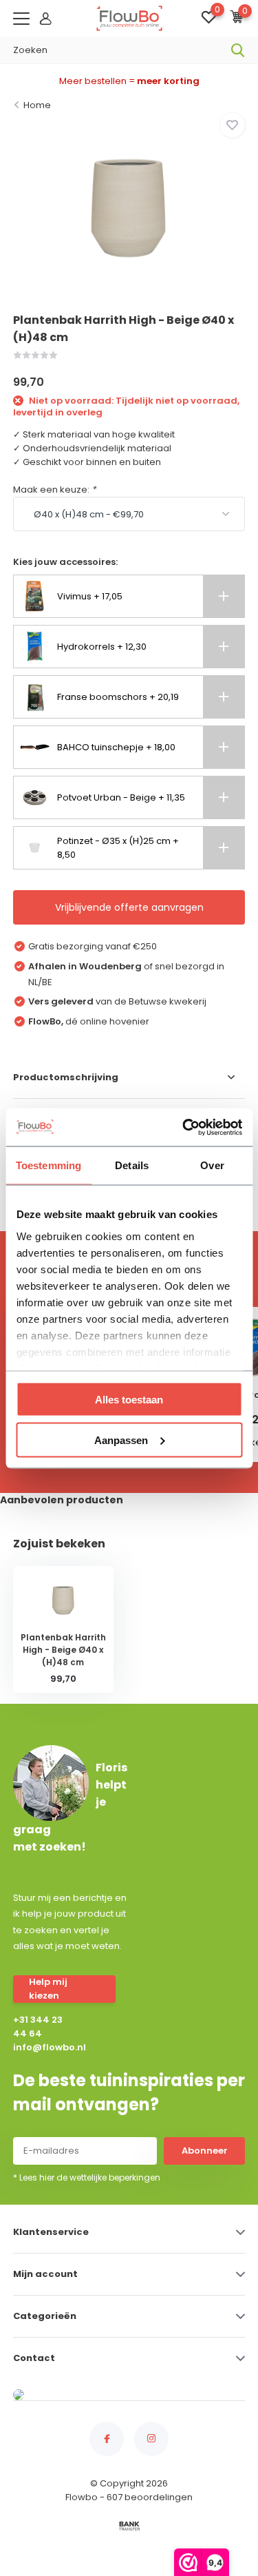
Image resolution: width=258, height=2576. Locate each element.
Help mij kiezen (48, 1989)
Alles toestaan (129, 1400)
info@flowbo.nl (42, 2047)
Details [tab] (132, 1165)
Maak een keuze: (54, 490)
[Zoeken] (238, 50)
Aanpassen (121, 1440)
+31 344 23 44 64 (38, 2027)
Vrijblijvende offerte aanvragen (129, 907)
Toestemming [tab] (49, 1165)
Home (37, 105)
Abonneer (205, 2151)
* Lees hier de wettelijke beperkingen (87, 2177)
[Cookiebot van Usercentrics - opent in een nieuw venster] (184, 1127)
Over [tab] (212, 1165)
